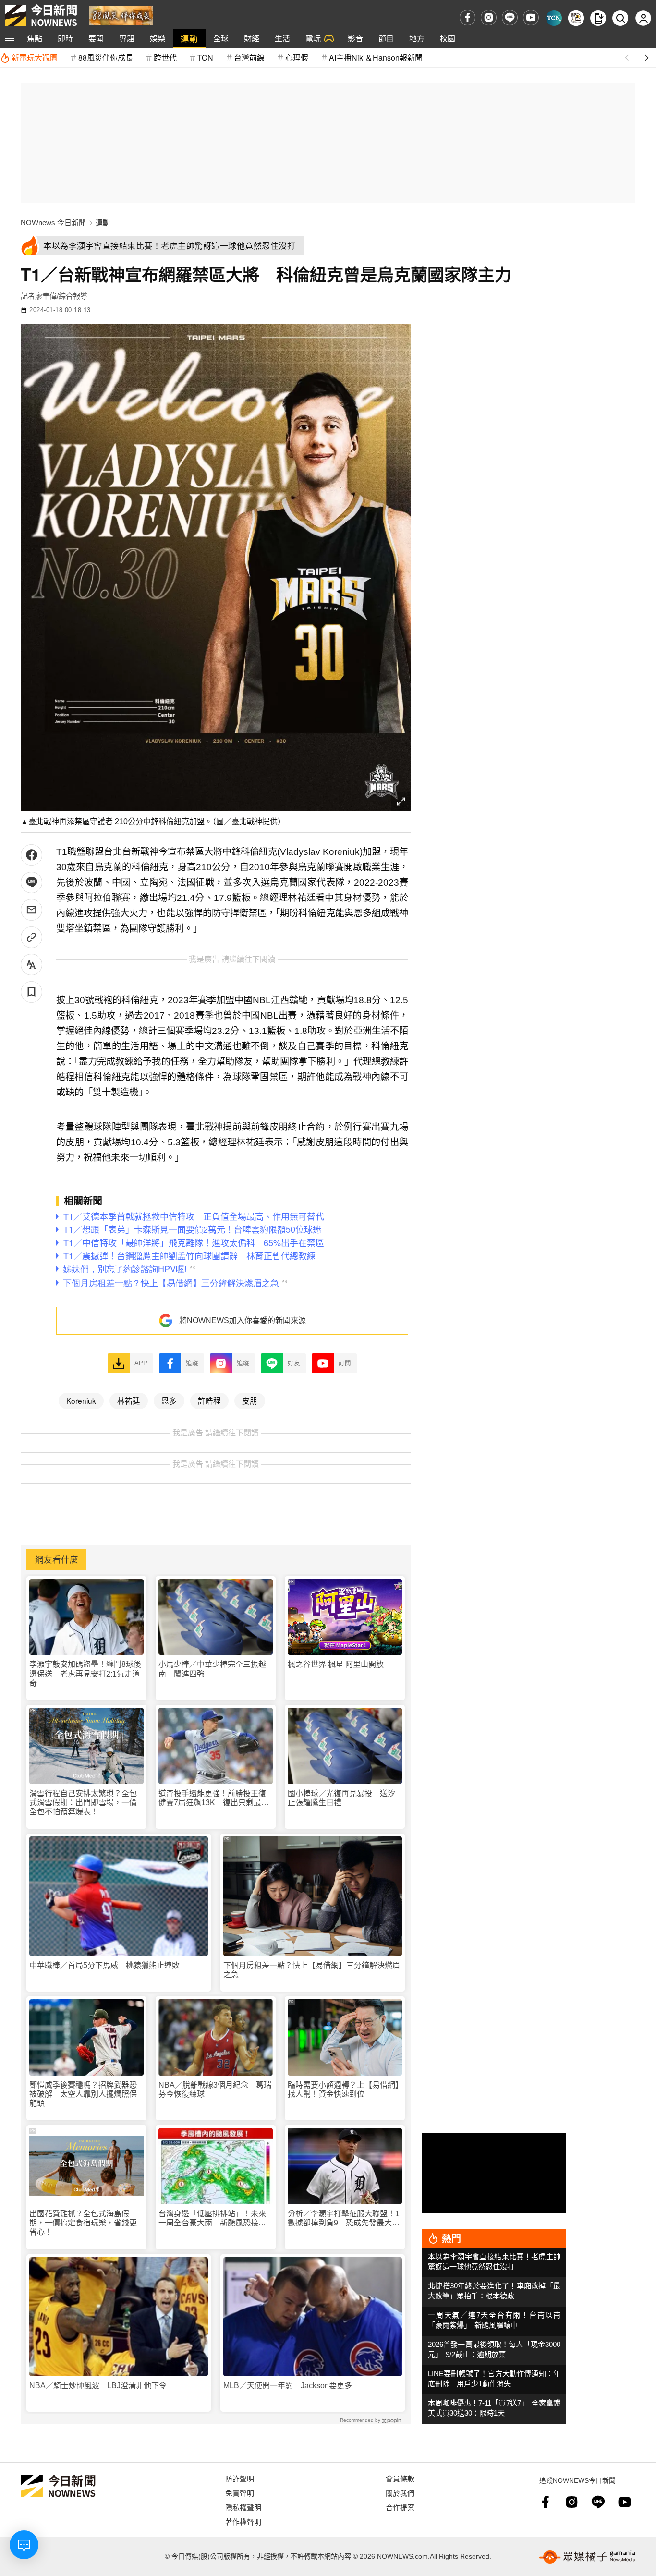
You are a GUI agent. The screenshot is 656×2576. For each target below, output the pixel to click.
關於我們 (400, 2493)
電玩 (313, 38)
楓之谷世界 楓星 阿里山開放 (336, 1664)
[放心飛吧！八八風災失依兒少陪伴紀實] (121, 15)
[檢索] (620, 18)
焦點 (35, 38)
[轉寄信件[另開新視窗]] (31, 910)
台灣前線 (249, 57)
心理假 (297, 57)
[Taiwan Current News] (554, 18)
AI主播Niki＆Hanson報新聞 (376, 57)
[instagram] (489, 18)
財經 (252, 38)
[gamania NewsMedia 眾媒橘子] (587, 2557)
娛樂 (158, 38)
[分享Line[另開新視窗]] (31, 882)
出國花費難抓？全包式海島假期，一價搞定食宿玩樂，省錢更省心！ (83, 2223)
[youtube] (531, 18)
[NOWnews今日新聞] (41, 15)
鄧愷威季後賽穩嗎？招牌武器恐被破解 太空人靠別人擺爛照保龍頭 (83, 2094)
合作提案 (400, 2507)
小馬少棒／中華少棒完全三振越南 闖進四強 (212, 1669)
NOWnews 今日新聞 (53, 223)
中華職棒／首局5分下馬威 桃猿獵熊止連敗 (104, 1965)
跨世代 (165, 57)
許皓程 (209, 1400)
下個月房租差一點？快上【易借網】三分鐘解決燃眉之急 (312, 1970)
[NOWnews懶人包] (576, 18)
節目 (386, 38)
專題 (127, 38)
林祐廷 (129, 1400)
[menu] (10, 38)
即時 (65, 38)
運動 (189, 38)
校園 (448, 38)
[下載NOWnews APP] (598, 18)
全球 (221, 38)
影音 (355, 38)
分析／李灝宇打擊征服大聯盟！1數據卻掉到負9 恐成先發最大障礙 (344, 2218)
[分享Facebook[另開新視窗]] (31, 855)
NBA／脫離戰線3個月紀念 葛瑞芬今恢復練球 (215, 2090)
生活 (282, 38)
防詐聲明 (240, 2478)
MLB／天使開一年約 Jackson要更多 (288, 2386)
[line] (510, 18)
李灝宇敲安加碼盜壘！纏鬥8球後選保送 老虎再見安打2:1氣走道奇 (85, 1673)
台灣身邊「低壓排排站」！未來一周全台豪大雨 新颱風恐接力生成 (212, 2218)
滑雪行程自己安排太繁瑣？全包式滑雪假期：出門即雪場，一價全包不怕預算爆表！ (83, 1803)
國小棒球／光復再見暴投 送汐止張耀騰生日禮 (341, 1798)
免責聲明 (240, 2493)
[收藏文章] (31, 992)
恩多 (169, 1400)
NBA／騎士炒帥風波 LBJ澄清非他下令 (98, 2386)
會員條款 (400, 2478)
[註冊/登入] (643, 18)
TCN (205, 57)
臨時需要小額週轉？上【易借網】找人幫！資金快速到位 (343, 2090)
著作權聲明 (243, 2521)
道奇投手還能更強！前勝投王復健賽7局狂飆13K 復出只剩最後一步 (214, 1798)
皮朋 (250, 1400)
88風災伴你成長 (106, 57)
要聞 (96, 38)
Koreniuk (81, 1400)
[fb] (468, 18)
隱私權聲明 (243, 2507)
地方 (417, 38)
